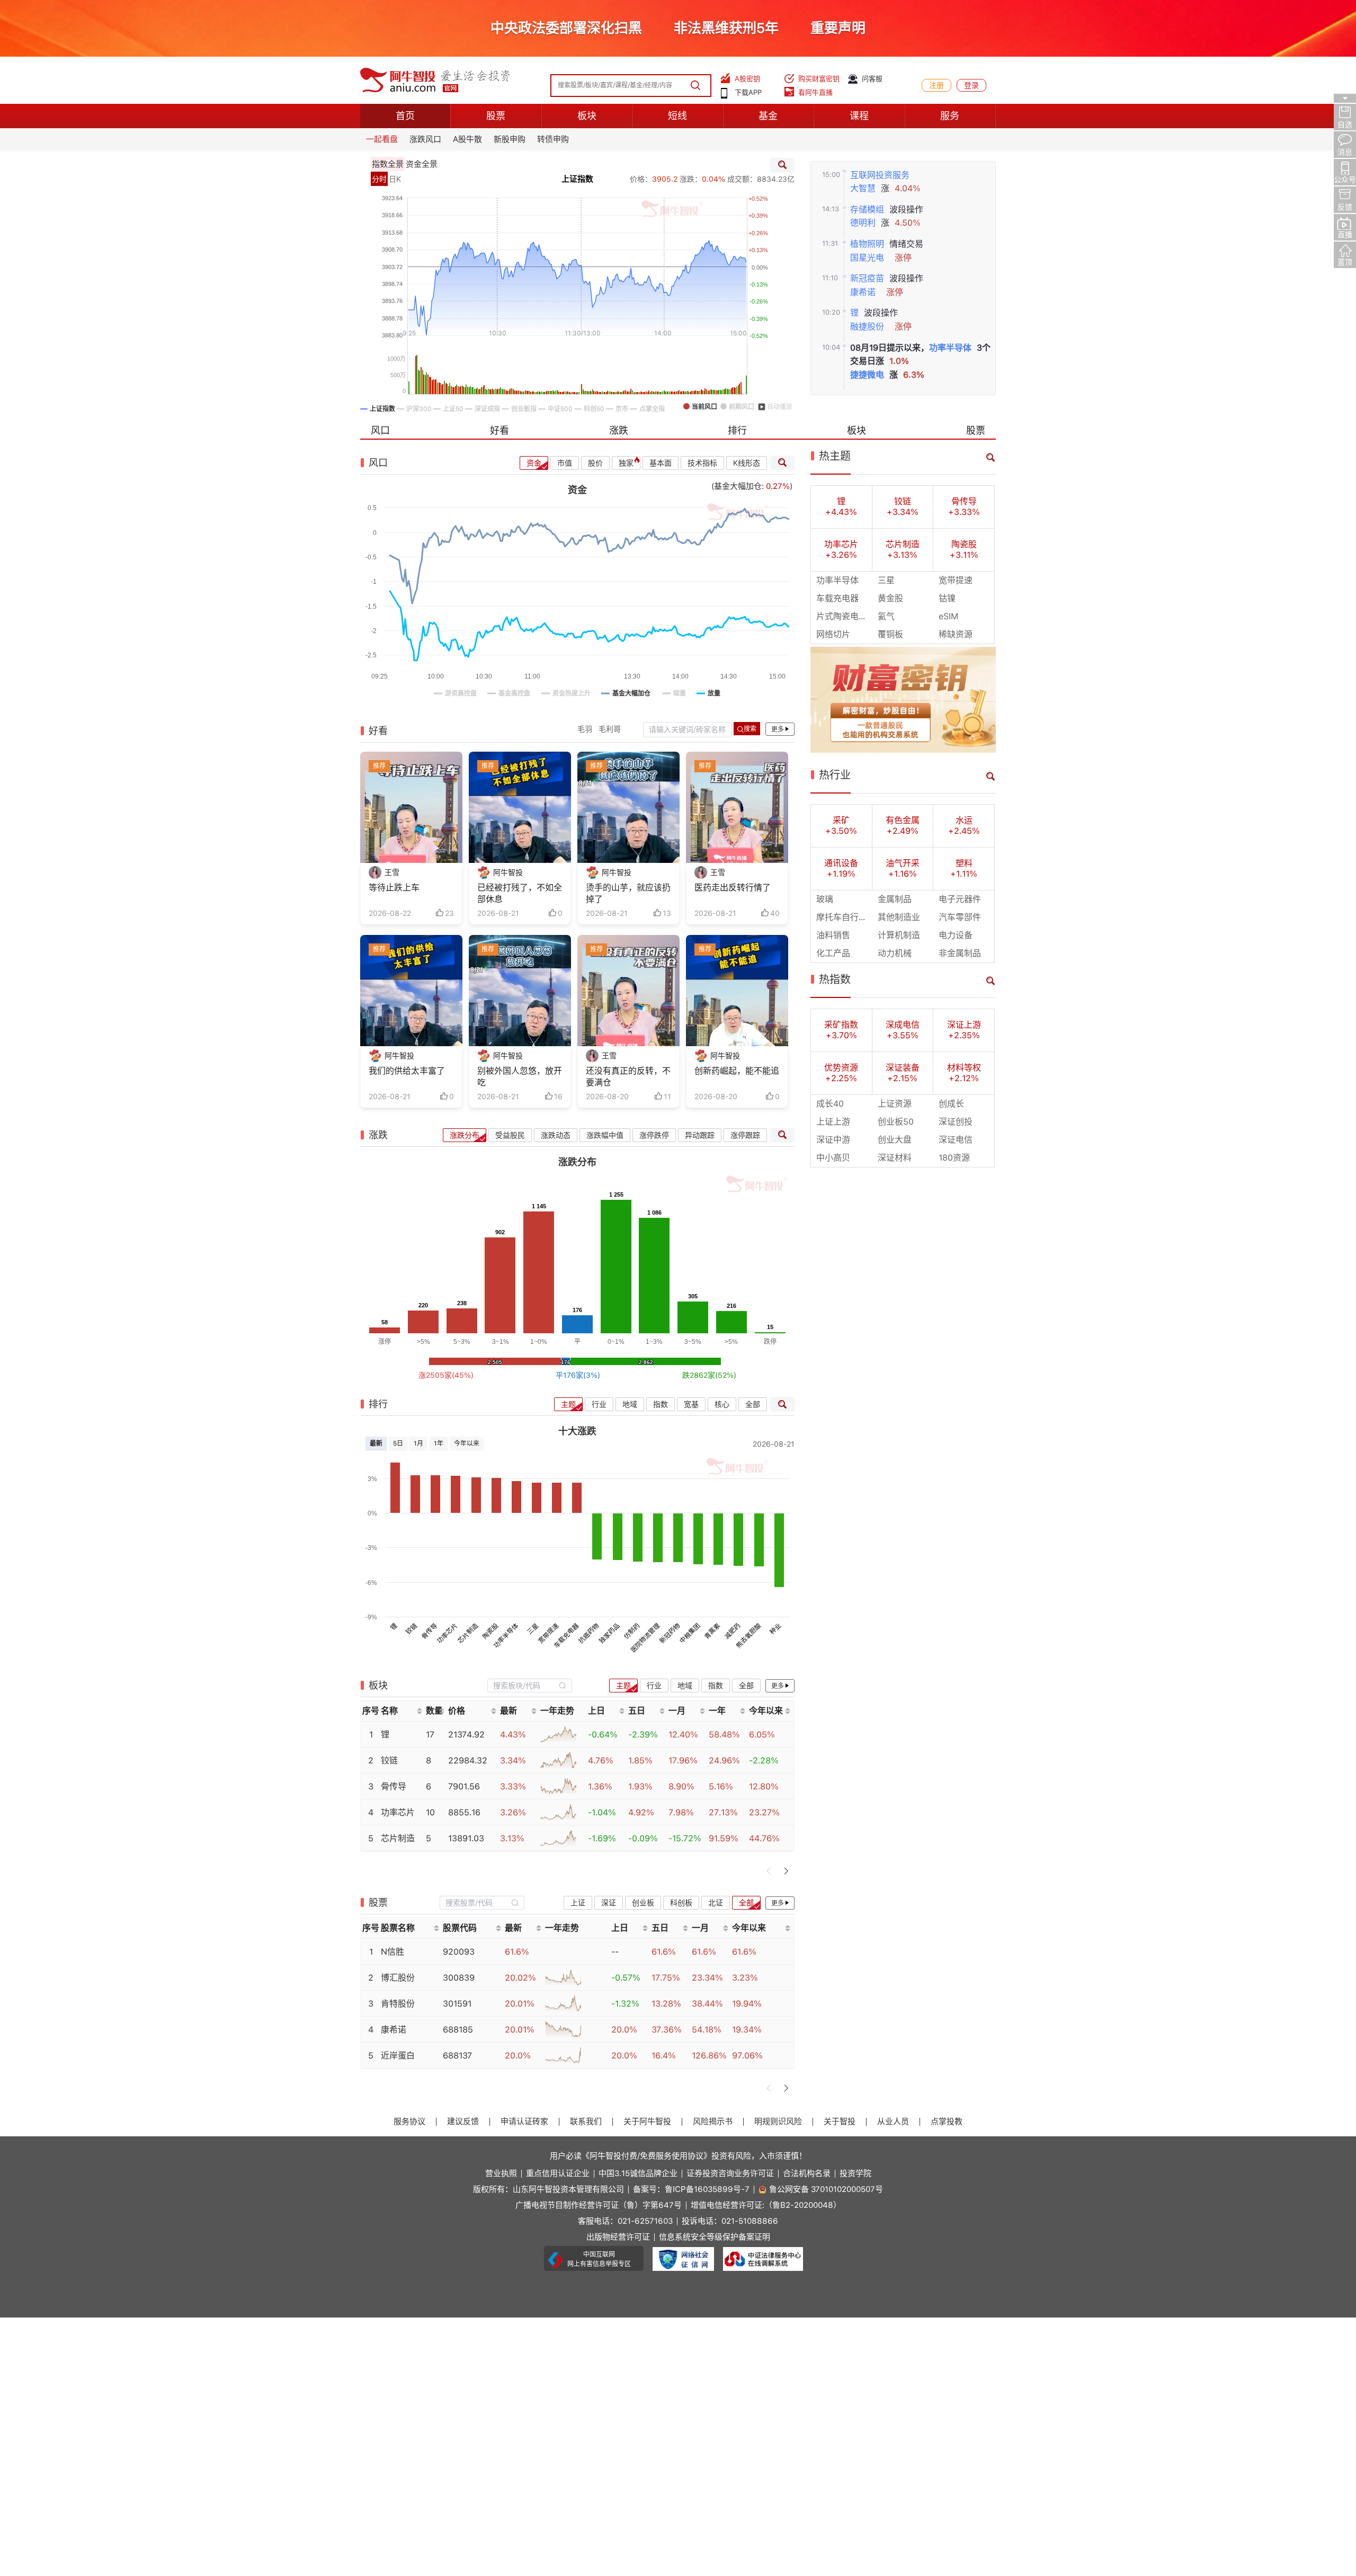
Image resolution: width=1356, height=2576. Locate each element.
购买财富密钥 (819, 79)
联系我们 (586, 2122)
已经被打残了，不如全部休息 (520, 893)
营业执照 (501, 2174)
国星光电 (867, 258)
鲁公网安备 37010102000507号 (826, 2190)
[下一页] (786, 1871)
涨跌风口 (425, 139)
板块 (587, 116)
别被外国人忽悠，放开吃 (520, 1077)
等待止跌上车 (394, 888)
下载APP (748, 92)
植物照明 (867, 244)
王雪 (392, 872)
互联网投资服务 (880, 175)
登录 (971, 85)
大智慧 (863, 188)
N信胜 (392, 1952)
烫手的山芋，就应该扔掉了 (628, 893)
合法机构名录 (807, 2174)
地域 (630, 1404)
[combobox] (530, 1685)
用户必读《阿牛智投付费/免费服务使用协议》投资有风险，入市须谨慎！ (678, 2156)
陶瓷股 (490, 1631)
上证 (578, 1903)
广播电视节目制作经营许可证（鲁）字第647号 (599, 2205)
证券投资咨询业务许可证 (730, 2174)
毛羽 (585, 729)
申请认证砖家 (524, 2122)
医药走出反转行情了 (733, 888)
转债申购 (553, 139)
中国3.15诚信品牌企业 (638, 2174)
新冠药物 (670, 1634)
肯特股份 (398, 2004)
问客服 (872, 79)
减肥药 (733, 1631)
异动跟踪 (700, 1135)
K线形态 (747, 463)
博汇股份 (398, 1978)
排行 (737, 430)
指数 (661, 1404)
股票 (496, 116)
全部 (753, 1404)
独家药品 (609, 1634)
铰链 (412, 1629)
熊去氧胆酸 (748, 1636)
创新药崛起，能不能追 (737, 1071)
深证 (609, 1903)
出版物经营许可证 (618, 2237)
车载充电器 (566, 1636)
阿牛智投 (508, 872)
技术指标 (702, 463)
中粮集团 (690, 1634)
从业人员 (893, 2122)
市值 (565, 463)
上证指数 (577, 179)
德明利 (863, 223)
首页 (405, 116)
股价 (595, 463)
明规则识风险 (778, 2122)
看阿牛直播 (815, 92)
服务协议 (409, 2122)
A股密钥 (747, 79)
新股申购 (510, 139)
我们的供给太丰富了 (407, 1071)
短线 (677, 116)
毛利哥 (610, 729)
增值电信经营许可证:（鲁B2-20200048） (766, 2205)
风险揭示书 (713, 2122)
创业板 (643, 1903)
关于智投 (840, 2122)
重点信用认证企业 (558, 2174)
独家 (626, 463)
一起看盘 (382, 139)
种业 (775, 1629)
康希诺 (863, 292)
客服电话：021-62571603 (625, 2221)
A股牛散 (467, 139)
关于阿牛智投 (647, 2122)
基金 (768, 116)
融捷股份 (867, 327)
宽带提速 (549, 1634)
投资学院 (855, 2174)
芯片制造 (468, 1634)
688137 (457, 2056)
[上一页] (769, 1871)
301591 (457, 2004)
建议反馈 (463, 2122)
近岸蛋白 (398, 2056)
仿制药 (632, 1631)
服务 (950, 116)
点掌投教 (947, 2122)
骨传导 (429, 1631)
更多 (778, 729)
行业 (599, 1404)
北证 (716, 1903)
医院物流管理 (645, 1638)
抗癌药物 (589, 1634)
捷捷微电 (867, 375)
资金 (534, 463)
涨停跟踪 (745, 1135)
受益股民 (510, 1135)
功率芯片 (448, 1634)
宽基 (691, 1404)
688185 (458, 2030)
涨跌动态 (556, 1135)
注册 (936, 85)
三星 (533, 1629)
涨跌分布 (465, 1135)
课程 (859, 116)
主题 (568, 1404)
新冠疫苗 (867, 278)
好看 (499, 430)
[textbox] (524, 1686)
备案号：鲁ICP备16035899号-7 (691, 2190)
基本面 (661, 463)
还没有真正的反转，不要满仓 (628, 1077)
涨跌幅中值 (605, 1135)
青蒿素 (712, 1631)
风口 (380, 430)
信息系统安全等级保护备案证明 (715, 2237)
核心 (722, 1404)
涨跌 (619, 430)
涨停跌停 (654, 1135)
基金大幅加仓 (738, 486)
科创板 (681, 1903)
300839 (459, 1978)
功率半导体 (950, 348)
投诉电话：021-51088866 (730, 2221)
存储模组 (867, 210)
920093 (459, 1952)
